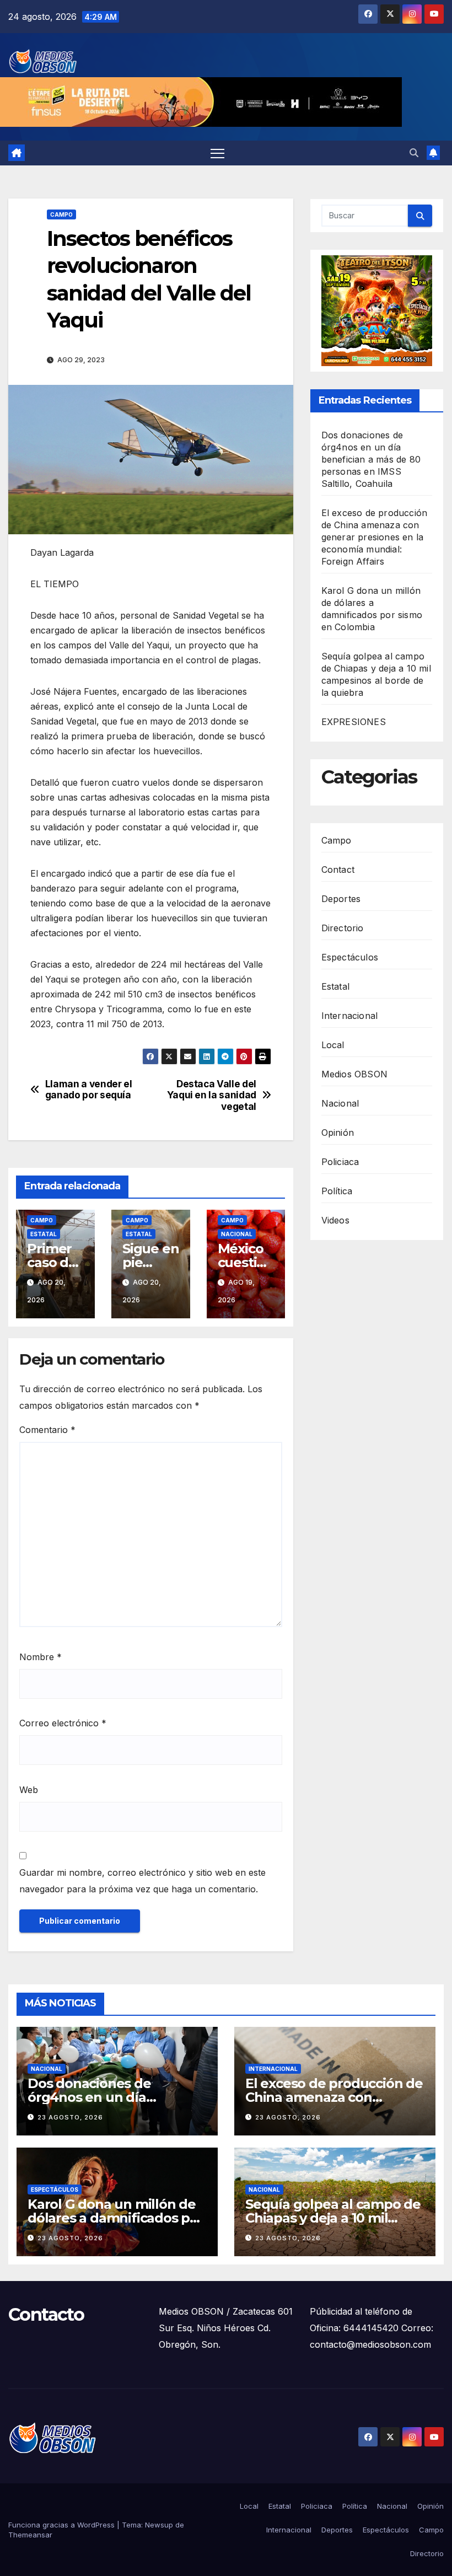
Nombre (41, 1657)
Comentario (47, 1430)
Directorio (343, 928)
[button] (414, 153)
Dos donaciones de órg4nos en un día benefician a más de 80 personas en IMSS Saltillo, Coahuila (371, 459)
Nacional (237, 1234)
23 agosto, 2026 (70, 2117)
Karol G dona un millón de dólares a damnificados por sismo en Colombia (115, 2218)
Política (337, 1191)
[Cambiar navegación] (217, 153)
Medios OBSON (354, 1074)
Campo (61, 214)
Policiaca (340, 1162)
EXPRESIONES (354, 722)
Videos (335, 1220)
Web (29, 1790)
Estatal (44, 1234)
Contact (338, 870)
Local (333, 1045)
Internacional (350, 1016)
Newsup (159, 2525)
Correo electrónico (63, 1723)
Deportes (341, 899)
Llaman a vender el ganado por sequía (89, 1090)
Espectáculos (350, 957)
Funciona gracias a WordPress (63, 2525)
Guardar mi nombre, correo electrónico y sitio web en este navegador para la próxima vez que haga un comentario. (142, 1881)
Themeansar (30, 2535)
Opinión (338, 1133)
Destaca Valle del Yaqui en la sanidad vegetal (212, 1095)
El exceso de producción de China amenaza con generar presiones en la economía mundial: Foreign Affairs (375, 537)
